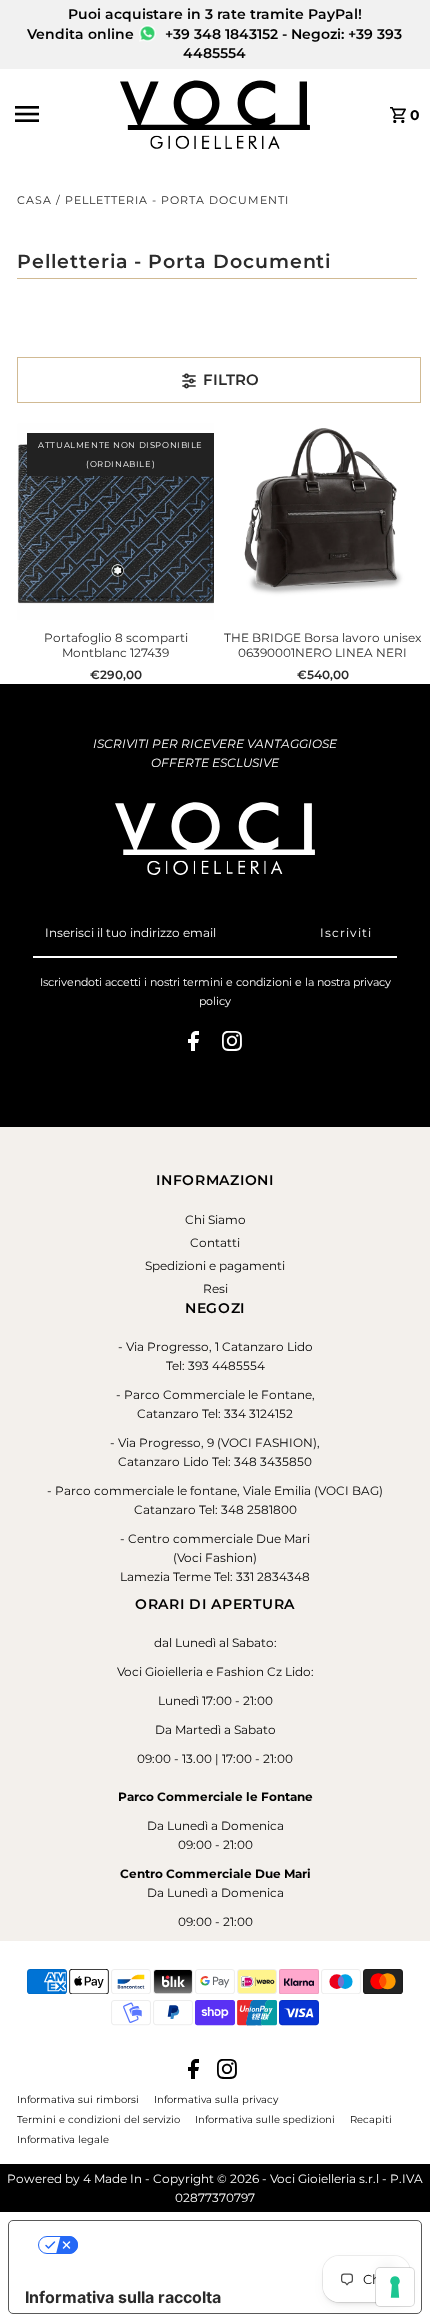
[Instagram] (232, 1044)
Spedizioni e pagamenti (215, 1265)
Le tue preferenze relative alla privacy (235, 2245)
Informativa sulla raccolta (123, 2297)
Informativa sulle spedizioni (265, 2119)
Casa (34, 200)
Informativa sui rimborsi (78, 2099)
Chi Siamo (215, 1219)
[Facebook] (193, 1044)
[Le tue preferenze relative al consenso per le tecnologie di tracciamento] (395, 2287)
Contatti (215, 1242)
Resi (215, 1288)
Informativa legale (63, 2139)
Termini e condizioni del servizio (98, 2119)
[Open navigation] (61, 114)
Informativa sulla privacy (216, 2099)
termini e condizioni (237, 982)
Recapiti (371, 2119)
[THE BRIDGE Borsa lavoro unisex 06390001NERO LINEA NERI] (322, 521)
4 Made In (112, 2178)
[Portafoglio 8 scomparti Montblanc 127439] (115, 521)
